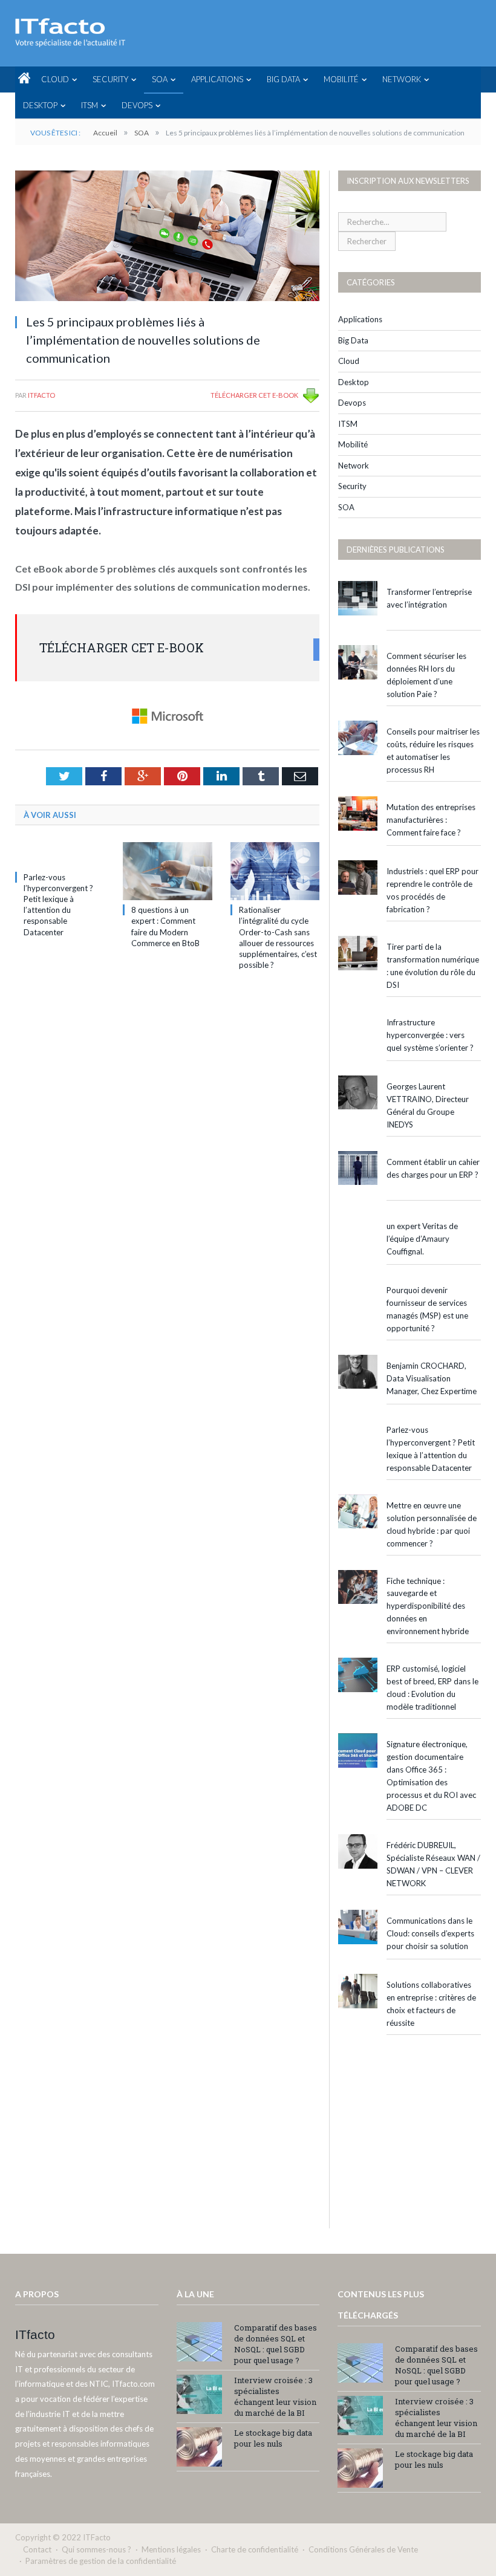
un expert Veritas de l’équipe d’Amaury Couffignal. (422, 1239)
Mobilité (341, 79)
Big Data (283, 79)
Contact (37, 2549)
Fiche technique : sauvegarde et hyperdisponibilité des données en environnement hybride (428, 1606)
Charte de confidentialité (255, 2549)
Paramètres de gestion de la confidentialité (101, 2561)
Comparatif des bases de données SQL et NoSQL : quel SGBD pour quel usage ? (276, 2344)
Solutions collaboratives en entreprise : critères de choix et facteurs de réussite (431, 2004)
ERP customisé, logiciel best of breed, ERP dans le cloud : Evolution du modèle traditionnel (432, 1688)
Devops (137, 105)
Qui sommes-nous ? (96, 2549)
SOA (160, 79)
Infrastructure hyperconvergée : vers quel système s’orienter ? (430, 1035)
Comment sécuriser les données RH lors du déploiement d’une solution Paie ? (426, 675)
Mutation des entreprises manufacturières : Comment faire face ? (431, 820)
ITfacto (41, 395)
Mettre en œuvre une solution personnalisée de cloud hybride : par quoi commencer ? (432, 1524)
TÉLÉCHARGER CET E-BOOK (254, 395)
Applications (217, 79)
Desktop (40, 105)
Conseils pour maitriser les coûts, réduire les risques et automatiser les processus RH (433, 751)
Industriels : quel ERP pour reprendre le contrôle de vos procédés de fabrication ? (432, 890)
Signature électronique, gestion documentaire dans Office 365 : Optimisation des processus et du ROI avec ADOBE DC (431, 1776)
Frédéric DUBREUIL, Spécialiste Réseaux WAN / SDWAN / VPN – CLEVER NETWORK (433, 1864)
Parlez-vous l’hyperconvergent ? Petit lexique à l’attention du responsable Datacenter (431, 1449)
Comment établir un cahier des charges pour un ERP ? (433, 1168)
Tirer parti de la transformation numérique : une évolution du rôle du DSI (433, 966)
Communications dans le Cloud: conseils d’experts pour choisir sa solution (430, 1933)
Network (402, 79)
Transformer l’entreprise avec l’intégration (429, 598)
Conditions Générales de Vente (363, 2549)
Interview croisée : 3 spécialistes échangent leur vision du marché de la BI (275, 2396)
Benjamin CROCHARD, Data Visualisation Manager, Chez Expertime (432, 1378)
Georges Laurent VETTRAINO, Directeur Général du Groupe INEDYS (428, 1105)
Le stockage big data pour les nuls (273, 2438)
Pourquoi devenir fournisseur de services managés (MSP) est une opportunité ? (427, 1309)
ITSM (90, 105)
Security (110, 79)
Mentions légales (171, 2549)
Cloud (55, 79)
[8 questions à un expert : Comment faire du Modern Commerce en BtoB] (168, 871)
